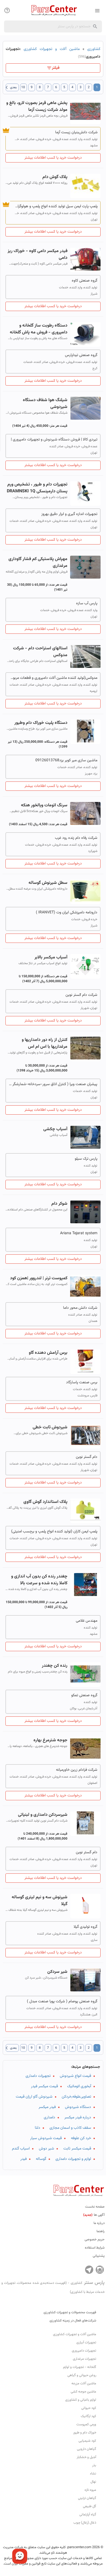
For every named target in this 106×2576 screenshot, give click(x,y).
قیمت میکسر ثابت (77, 2149)
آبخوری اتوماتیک (79, 2086)
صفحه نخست (95, 2207)
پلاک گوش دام (55, 177)
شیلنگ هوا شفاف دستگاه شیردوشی (45, 404)
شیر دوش (46, 2149)
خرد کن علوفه (81, 2138)
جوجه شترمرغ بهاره (50, 1740)
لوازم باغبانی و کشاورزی (81, 2400)
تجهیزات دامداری (38, 2076)
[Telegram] (89, 2270)
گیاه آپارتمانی (88, 2515)
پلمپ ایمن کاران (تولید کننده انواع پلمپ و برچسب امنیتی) (54, 1532)
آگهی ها (94, 2215)
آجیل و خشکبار (86, 2457)
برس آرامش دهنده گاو (48, 1353)
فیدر (24, 2159)
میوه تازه (90, 2490)
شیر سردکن (57, 1972)
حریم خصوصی (95, 2240)
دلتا (38, 2128)
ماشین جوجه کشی (83, 2392)
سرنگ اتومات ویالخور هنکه (44, 805)
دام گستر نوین (87, 1457)
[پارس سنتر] (53, 10)
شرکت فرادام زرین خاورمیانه (77, 1770)
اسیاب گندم (21, 2149)
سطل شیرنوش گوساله (48, 883)
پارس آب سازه (87, 603)
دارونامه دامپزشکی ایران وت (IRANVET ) (67, 913)
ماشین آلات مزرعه (84, 2383)
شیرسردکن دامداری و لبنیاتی (43, 1815)
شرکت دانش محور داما (80, 1308)
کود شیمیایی (87, 2441)
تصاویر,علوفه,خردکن (76, 2097)
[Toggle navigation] (7, 10)
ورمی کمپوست (86, 2424)
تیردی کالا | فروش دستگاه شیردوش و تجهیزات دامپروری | (54, 440)
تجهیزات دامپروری (84, 2351)
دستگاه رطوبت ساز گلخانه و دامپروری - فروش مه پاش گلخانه (39, 329)
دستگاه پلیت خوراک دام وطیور (41, 723)
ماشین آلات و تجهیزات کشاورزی (52, 49)
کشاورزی (94, 49)
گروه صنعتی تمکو (84, 1695)
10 (23, 87)
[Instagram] (100, 2270)
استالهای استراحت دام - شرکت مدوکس (40, 652)
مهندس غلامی (87, 1621)
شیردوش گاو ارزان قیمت (34, 2097)
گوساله (41, 2159)
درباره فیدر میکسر (78, 2118)
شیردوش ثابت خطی (50, 1427)
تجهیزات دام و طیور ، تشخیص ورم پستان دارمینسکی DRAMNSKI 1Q (37, 488)
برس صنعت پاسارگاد (82, 1382)
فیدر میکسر (47, 2107)
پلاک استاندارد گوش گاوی (45, 1502)
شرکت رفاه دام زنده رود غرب (76, 838)
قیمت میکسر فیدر (44, 2086)
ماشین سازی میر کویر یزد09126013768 (66, 760)
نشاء (93, 2474)
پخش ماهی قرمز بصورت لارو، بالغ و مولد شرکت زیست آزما (37, 106)
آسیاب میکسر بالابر (51, 957)
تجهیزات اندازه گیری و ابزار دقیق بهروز (69, 514)
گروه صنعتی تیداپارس (81, 355)
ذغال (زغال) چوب (85, 2523)
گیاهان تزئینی (87, 2498)
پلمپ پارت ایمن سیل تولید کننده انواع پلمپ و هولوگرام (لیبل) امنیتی (56, 206)
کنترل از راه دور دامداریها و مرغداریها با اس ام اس (45, 1043)
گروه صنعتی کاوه (85, 281)
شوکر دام (59, 1204)
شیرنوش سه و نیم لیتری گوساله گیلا (40, 1901)
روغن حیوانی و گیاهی (82, 2375)
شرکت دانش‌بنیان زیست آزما (76, 132)
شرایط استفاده (95, 2248)
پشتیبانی (99, 2256)
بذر (94, 2465)
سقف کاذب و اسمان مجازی (70, 2128)
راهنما (101, 2231)
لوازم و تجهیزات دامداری (73, 2159)
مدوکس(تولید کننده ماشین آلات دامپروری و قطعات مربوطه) (53, 678)
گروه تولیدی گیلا (85, 1927)
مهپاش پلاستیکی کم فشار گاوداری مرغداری (38, 562)
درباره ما (99, 2223)
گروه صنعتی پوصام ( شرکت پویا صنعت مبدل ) (62, 2001)
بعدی (11, 87)
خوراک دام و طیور (85, 2433)
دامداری (49, 2118)
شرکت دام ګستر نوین (81, 995)
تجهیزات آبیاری (86, 2343)
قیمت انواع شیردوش (75, 2076)
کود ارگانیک (88, 2416)
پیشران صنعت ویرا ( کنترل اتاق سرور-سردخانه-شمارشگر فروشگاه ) (53, 1084)
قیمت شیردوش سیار (46, 2138)
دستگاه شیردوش (78, 2107)
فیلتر (56, 68)
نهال (93, 2482)
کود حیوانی (89, 2408)
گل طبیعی (90, 2506)
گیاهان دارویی (87, 2449)
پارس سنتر (53, 2287)
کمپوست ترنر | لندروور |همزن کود (39, 1278)
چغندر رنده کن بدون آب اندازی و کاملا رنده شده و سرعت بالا (39, 1580)
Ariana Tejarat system (79, 1233)
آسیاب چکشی (55, 1129)
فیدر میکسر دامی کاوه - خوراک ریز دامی (38, 254)
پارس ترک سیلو (86, 1159)
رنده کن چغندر (55, 1666)
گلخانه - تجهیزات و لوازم (80, 2367)
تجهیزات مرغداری (85, 2359)
